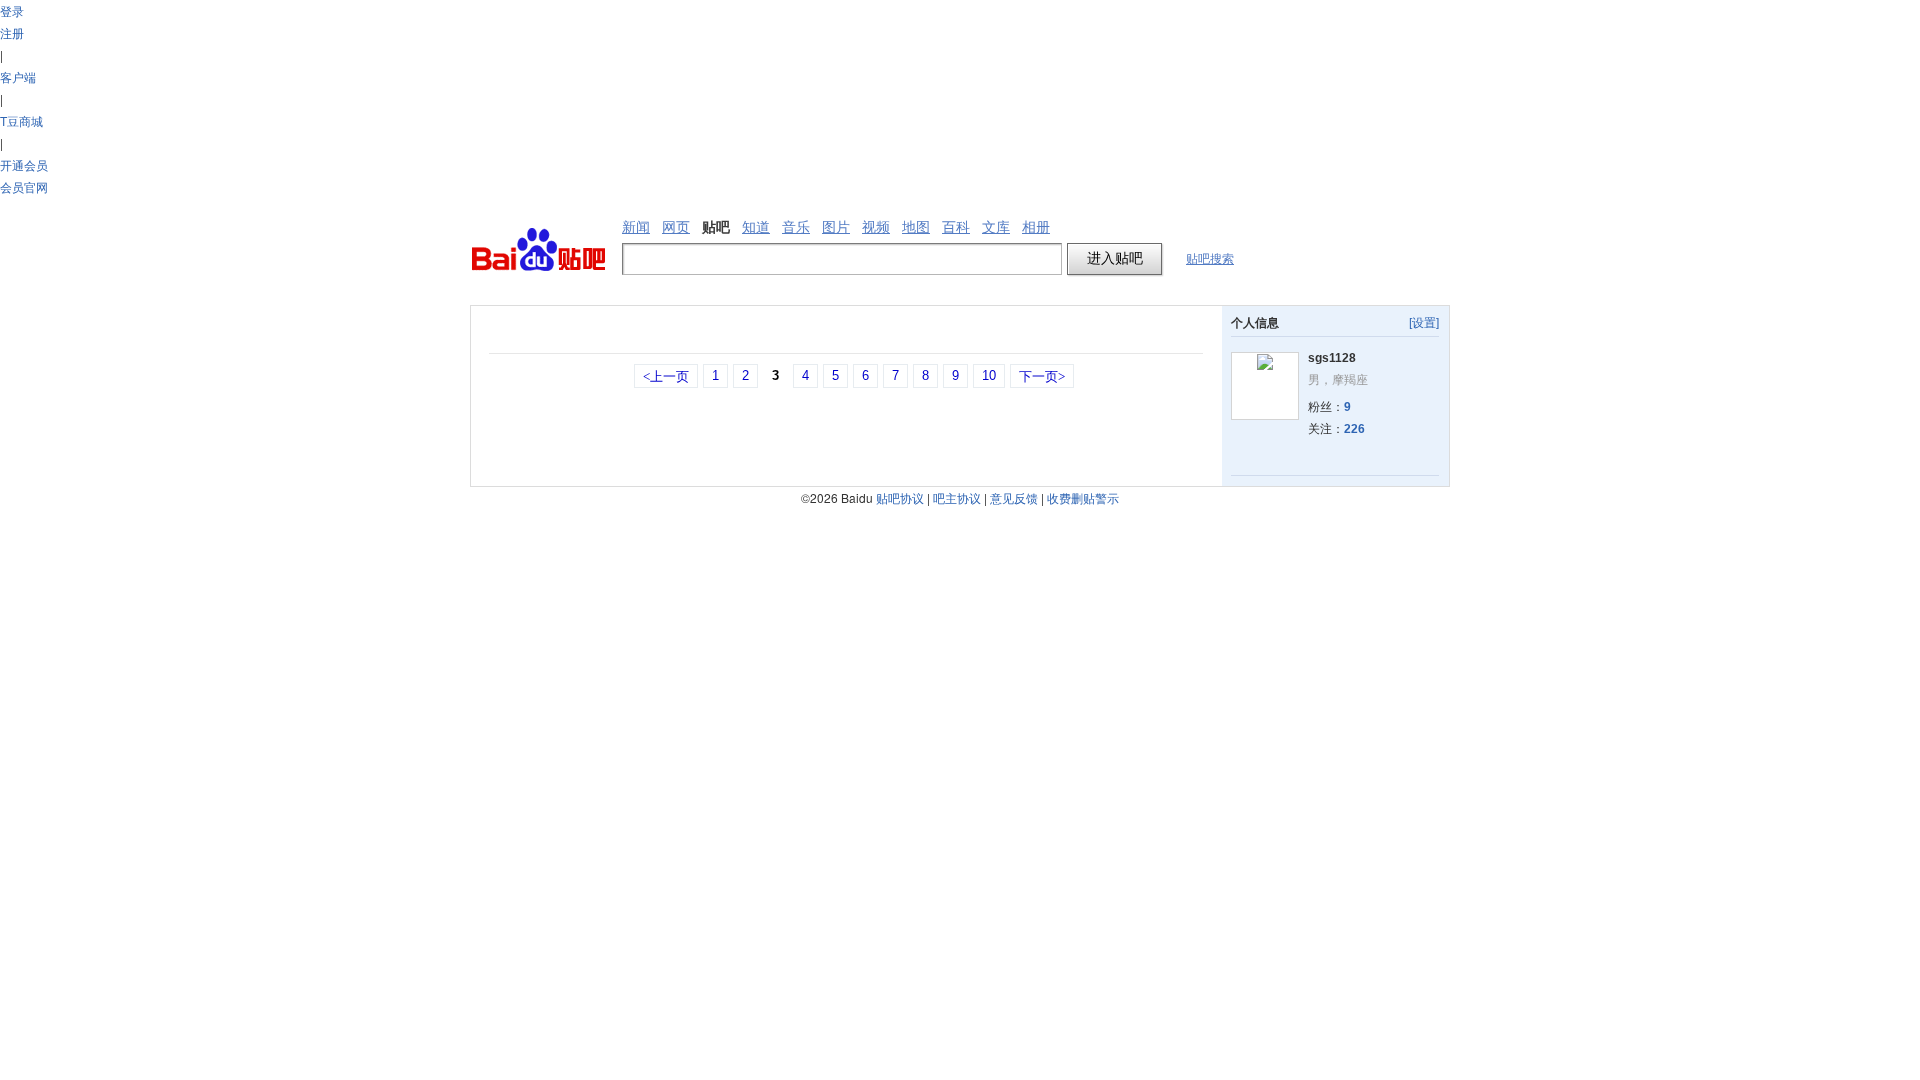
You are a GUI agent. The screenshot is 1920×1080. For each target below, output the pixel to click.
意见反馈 (1014, 497)
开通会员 (24, 164)
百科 (956, 227)
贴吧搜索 (1210, 259)
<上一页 (666, 376)
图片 (836, 227)
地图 (916, 227)
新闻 (636, 227)
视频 (876, 227)
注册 (12, 32)
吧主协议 (957, 497)
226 (1354, 429)
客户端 (18, 76)
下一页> (1042, 376)
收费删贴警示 (1083, 497)
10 (989, 375)
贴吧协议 (900, 497)
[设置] (1424, 323)
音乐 (796, 227)
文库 (996, 227)
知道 (756, 227)
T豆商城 (21, 120)
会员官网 (24, 186)
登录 (12, 10)
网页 (676, 227)
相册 (1036, 227)
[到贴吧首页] (538, 250)
